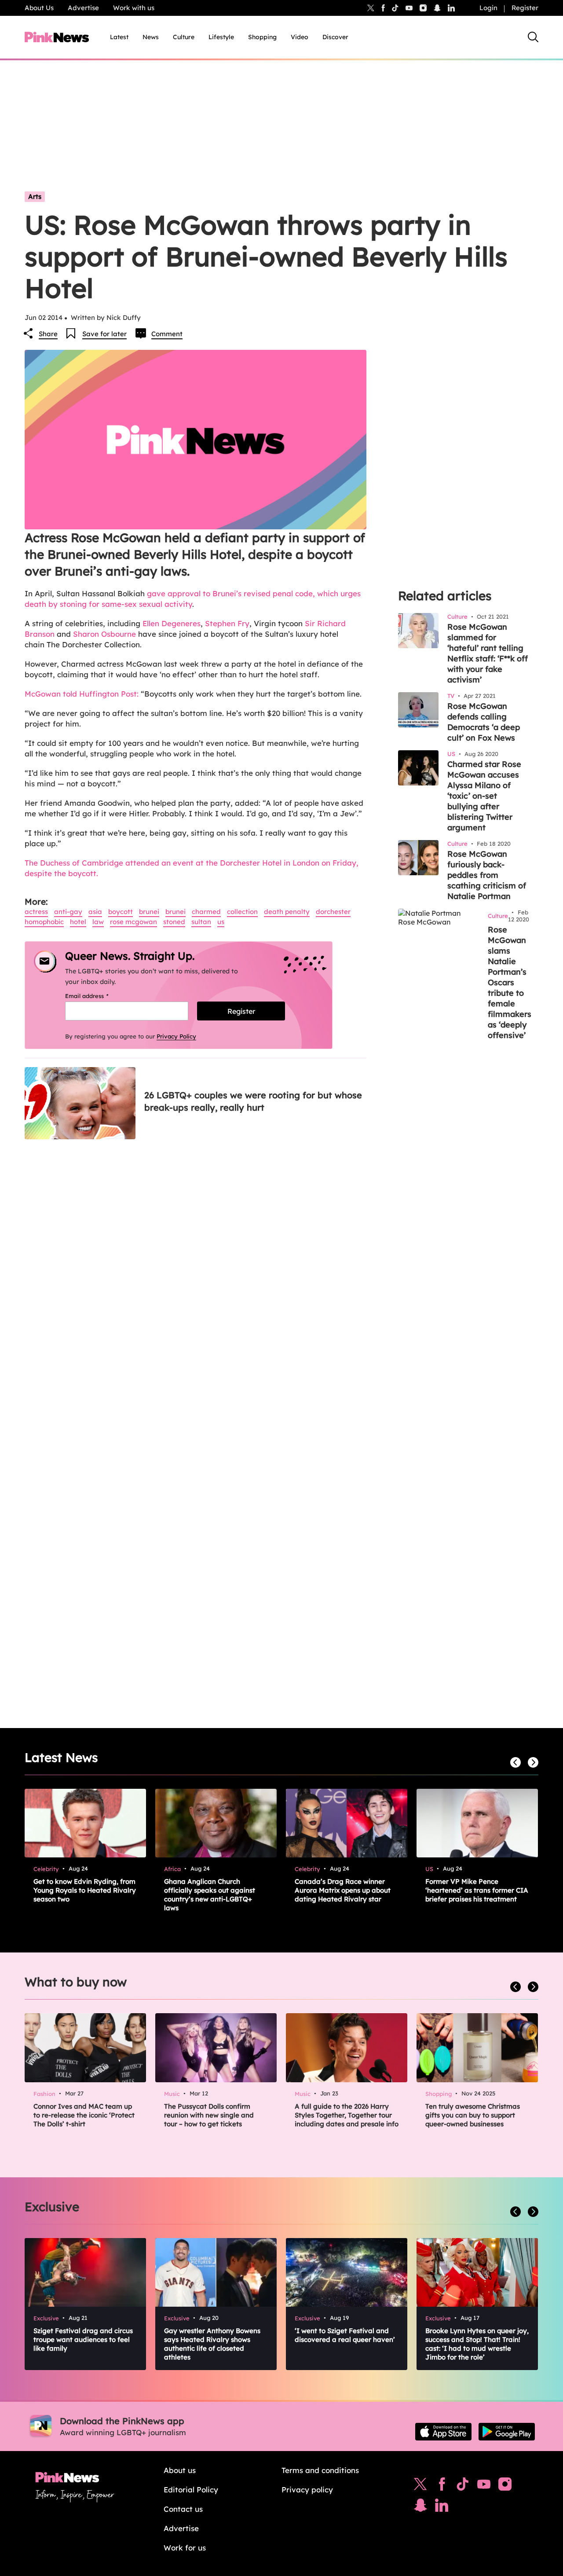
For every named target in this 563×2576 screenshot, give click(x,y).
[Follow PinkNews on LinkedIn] (451, 8)
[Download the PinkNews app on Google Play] (507, 2432)
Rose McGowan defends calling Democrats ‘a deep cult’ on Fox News (484, 722)
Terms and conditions (320, 2470)
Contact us (183, 2509)
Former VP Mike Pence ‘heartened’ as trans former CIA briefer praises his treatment (477, 1890)
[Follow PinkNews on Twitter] (420, 2486)
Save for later (104, 334)
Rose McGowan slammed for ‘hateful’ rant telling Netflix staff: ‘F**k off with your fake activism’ (488, 653)
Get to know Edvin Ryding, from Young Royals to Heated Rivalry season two (85, 1890)
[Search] (533, 37)
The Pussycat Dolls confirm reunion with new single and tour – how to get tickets (209, 2115)
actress (36, 912)
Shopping (262, 37)
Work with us (134, 8)
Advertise (83, 8)
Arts (35, 196)
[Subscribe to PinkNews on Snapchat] (420, 2507)
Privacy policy (307, 2490)
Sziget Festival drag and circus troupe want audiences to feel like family (83, 2339)
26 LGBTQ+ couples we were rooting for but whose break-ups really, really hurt (253, 1101)
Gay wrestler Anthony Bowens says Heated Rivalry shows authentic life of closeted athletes (212, 2344)
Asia (95, 912)
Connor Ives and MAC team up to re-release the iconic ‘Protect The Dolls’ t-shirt (84, 2115)
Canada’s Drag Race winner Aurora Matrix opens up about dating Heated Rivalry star (343, 1890)
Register (525, 8)
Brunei (149, 912)
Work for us (185, 2548)
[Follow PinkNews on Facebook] (442, 2486)
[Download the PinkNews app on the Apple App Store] (443, 2432)
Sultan (201, 922)
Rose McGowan (133, 922)
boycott (121, 912)
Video (300, 37)
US (221, 922)
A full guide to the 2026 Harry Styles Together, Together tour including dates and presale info (347, 2115)
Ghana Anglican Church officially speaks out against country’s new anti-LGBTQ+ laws (210, 1895)
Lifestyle (221, 37)
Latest (119, 37)
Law (98, 922)
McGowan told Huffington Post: (82, 694)
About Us (39, 8)
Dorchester (333, 912)
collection (242, 912)
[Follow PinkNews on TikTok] (463, 2486)
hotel (78, 922)
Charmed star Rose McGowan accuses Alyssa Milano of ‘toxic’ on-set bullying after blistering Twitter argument (484, 796)
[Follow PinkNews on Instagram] (505, 2486)
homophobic (44, 922)
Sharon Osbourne (104, 634)
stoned (174, 922)
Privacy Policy (176, 1036)
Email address (98, 996)
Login (488, 8)
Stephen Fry (227, 623)
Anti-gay (68, 912)
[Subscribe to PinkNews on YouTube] (484, 2486)
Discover (335, 37)
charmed (206, 912)
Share (48, 334)
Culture (184, 37)
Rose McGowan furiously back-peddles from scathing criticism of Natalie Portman (487, 875)
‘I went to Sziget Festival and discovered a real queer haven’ (345, 2335)
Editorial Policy (191, 2490)
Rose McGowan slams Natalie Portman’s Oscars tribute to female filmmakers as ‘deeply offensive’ (510, 982)
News (151, 37)
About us (180, 2470)
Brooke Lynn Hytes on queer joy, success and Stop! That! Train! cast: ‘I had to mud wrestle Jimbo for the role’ (477, 2344)
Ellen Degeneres (172, 623)
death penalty (287, 912)
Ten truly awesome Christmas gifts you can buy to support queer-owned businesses (473, 2115)
